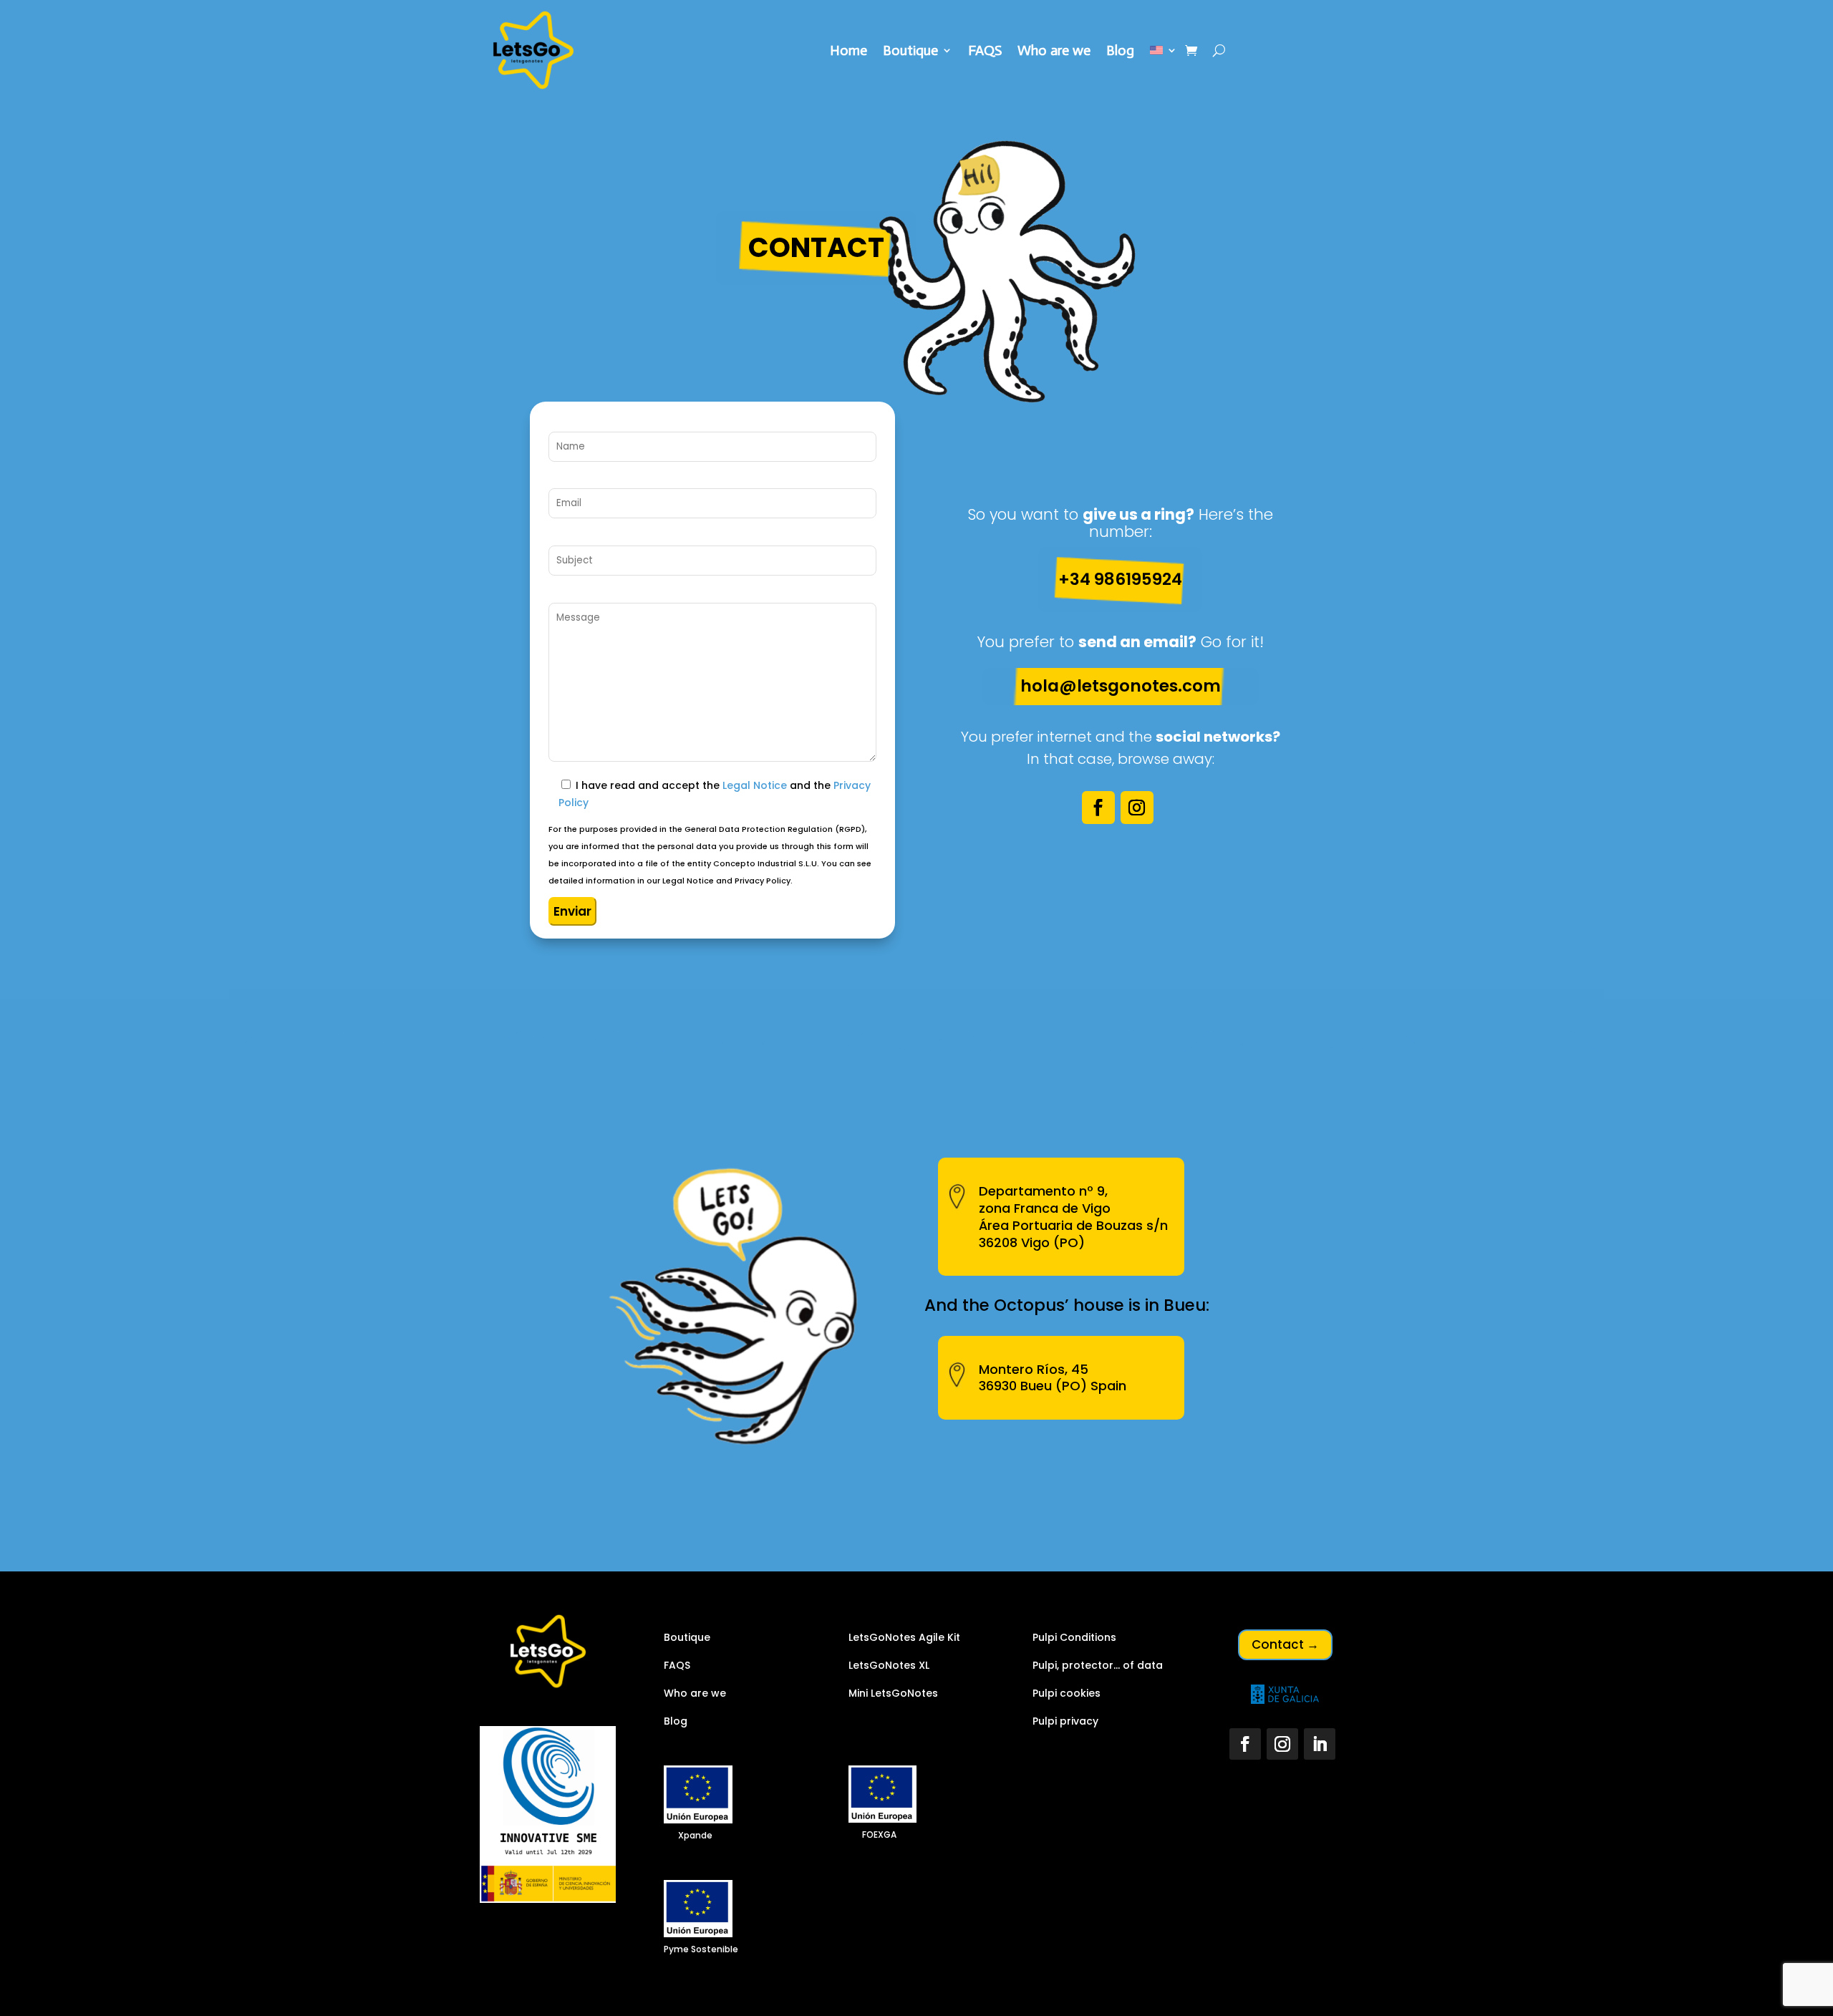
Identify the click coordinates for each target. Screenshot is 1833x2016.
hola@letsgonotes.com (1121, 686)
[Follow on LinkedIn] (1320, 1744)
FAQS (985, 52)
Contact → (1285, 1644)
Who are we (1054, 52)
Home (848, 52)
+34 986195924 (1120, 579)
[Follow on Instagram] (1137, 808)
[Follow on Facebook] (1098, 808)
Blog (1120, 52)
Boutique (910, 52)
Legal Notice (755, 785)
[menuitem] (1164, 53)
